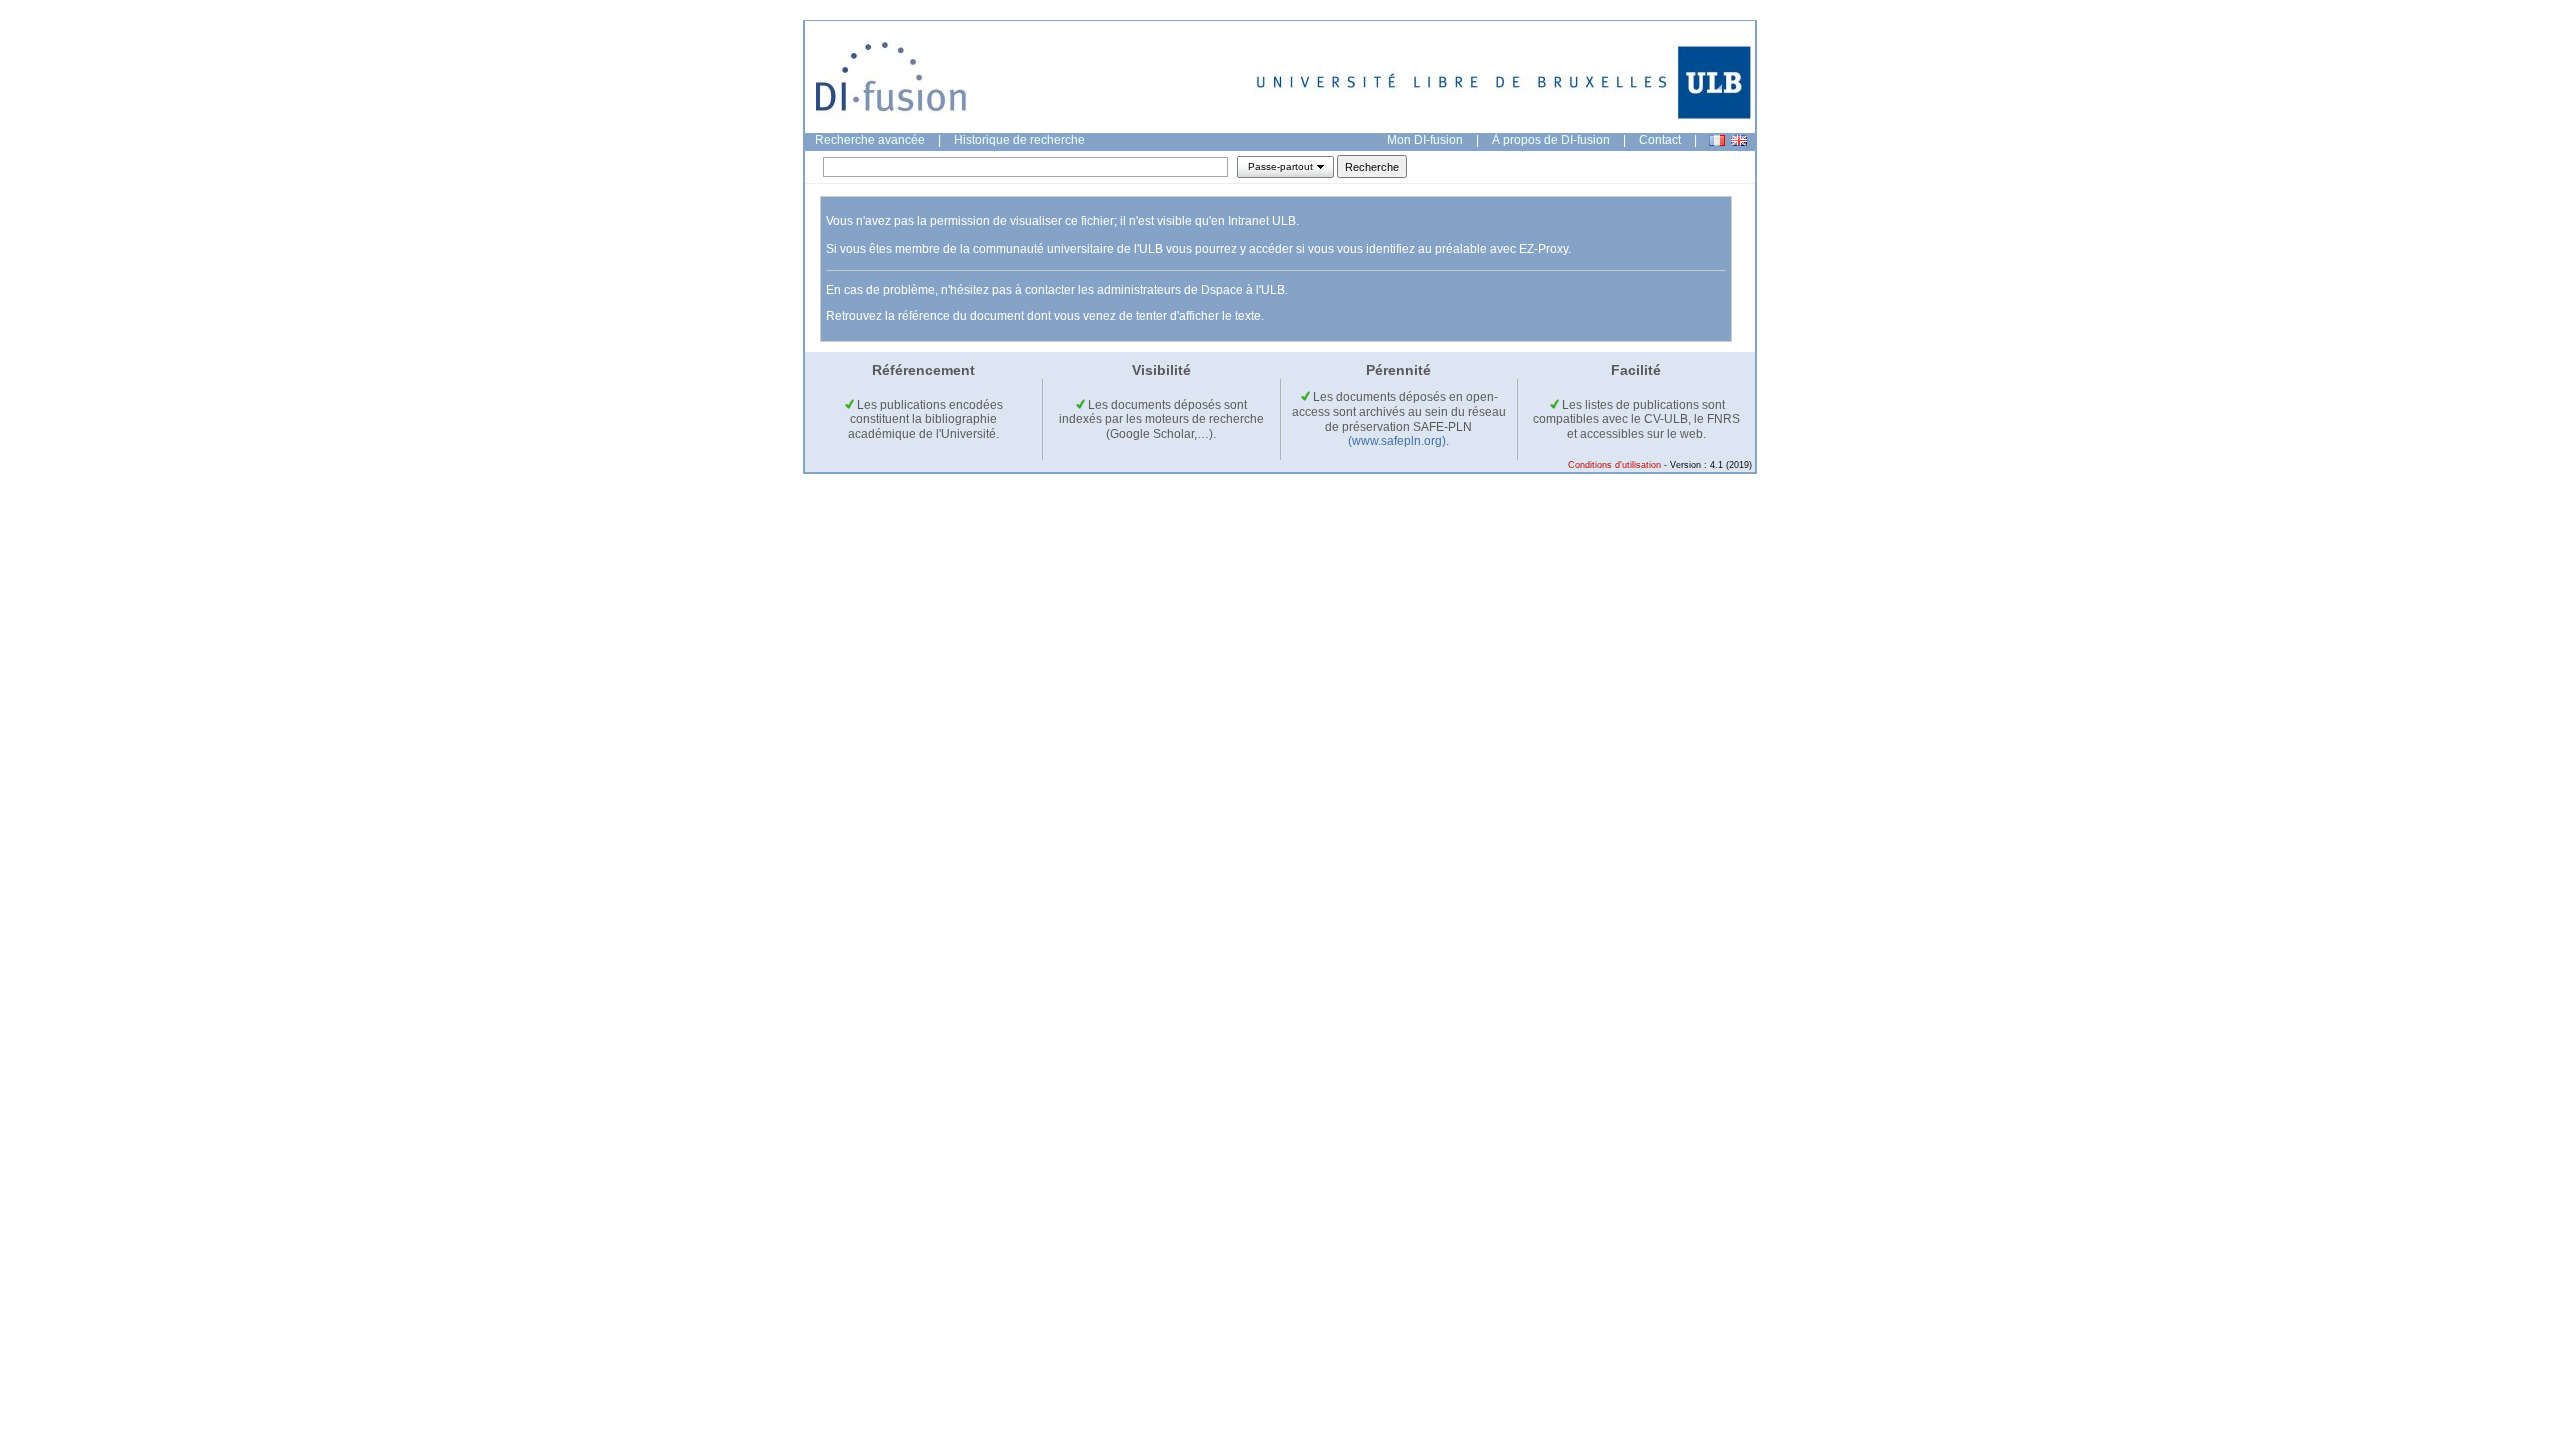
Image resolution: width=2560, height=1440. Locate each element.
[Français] (1717, 140)
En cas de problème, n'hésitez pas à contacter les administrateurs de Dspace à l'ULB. (1057, 290)
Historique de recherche (1019, 140)
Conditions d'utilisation (1614, 465)
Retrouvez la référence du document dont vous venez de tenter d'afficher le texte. (1045, 316)
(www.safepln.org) (1397, 441)
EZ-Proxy (1543, 249)
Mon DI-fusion (1425, 140)
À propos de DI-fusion (1551, 140)
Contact (1660, 140)
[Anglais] (1739, 140)
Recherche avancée (870, 140)
